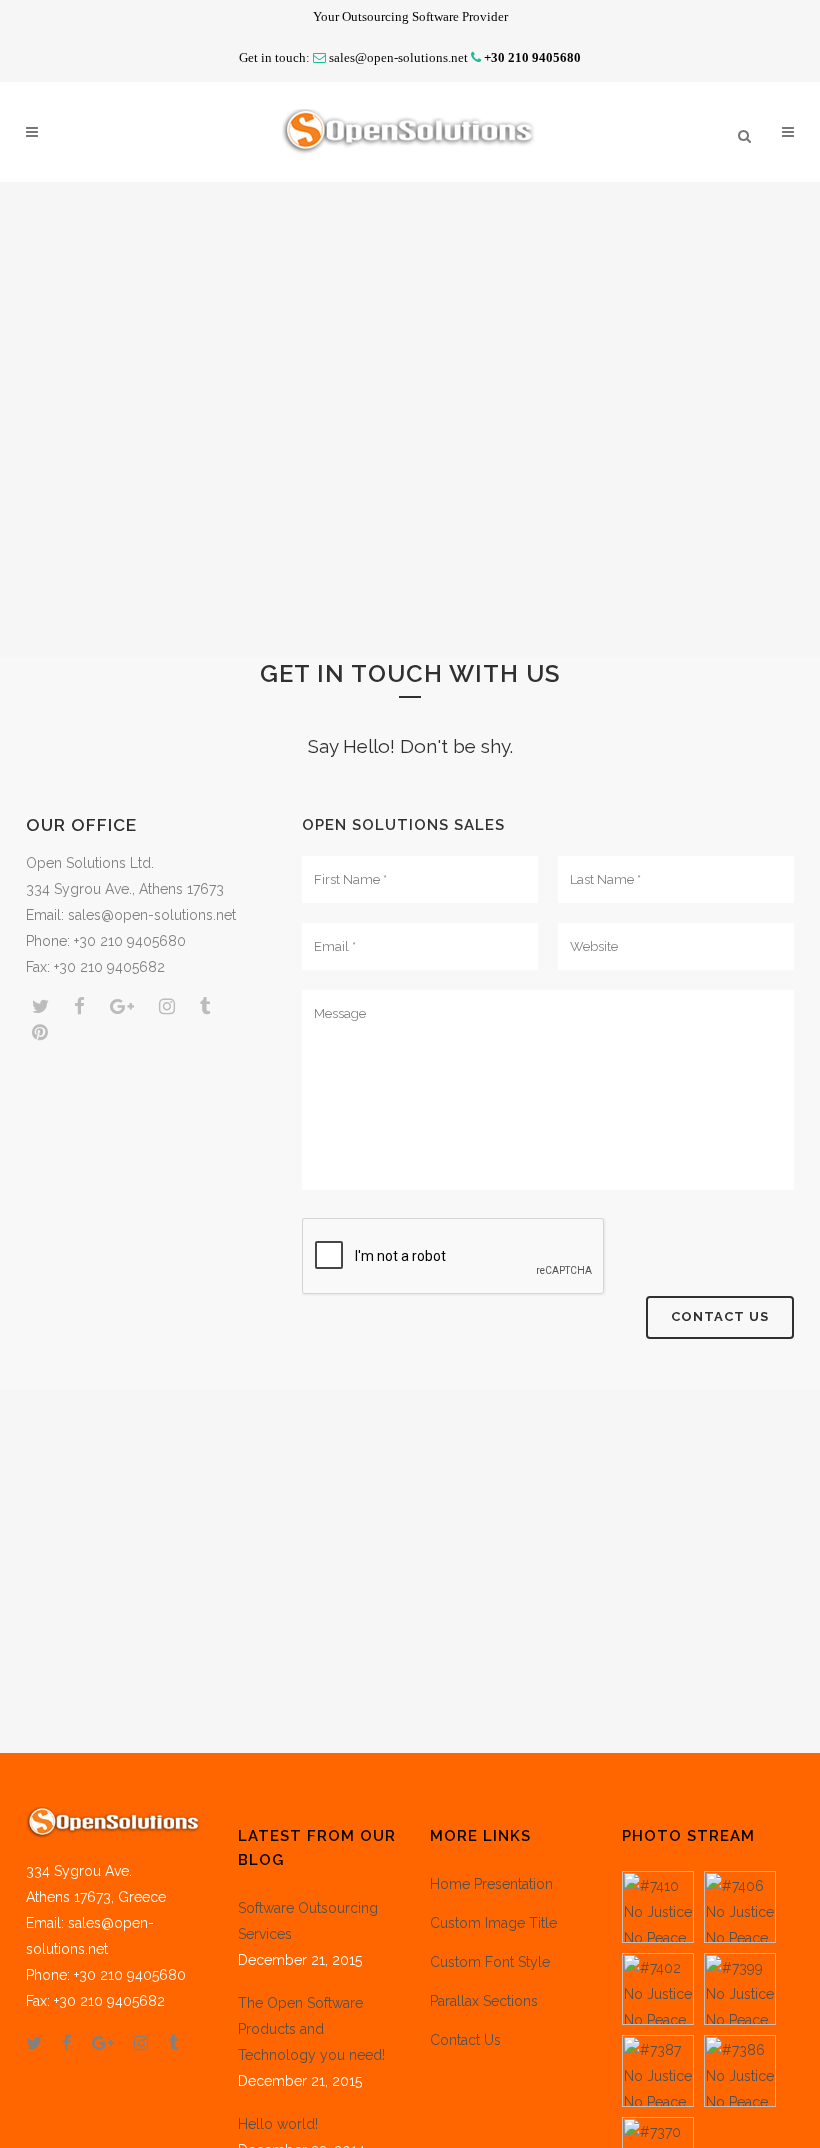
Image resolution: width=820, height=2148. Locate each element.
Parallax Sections (484, 2001)
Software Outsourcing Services (308, 1921)
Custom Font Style (490, 1962)
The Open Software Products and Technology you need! (311, 2029)
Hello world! (278, 2124)
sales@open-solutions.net (398, 57)
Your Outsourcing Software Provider (410, 16)
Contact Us (465, 2040)
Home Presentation (491, 1884)
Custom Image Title (493, 1923)
